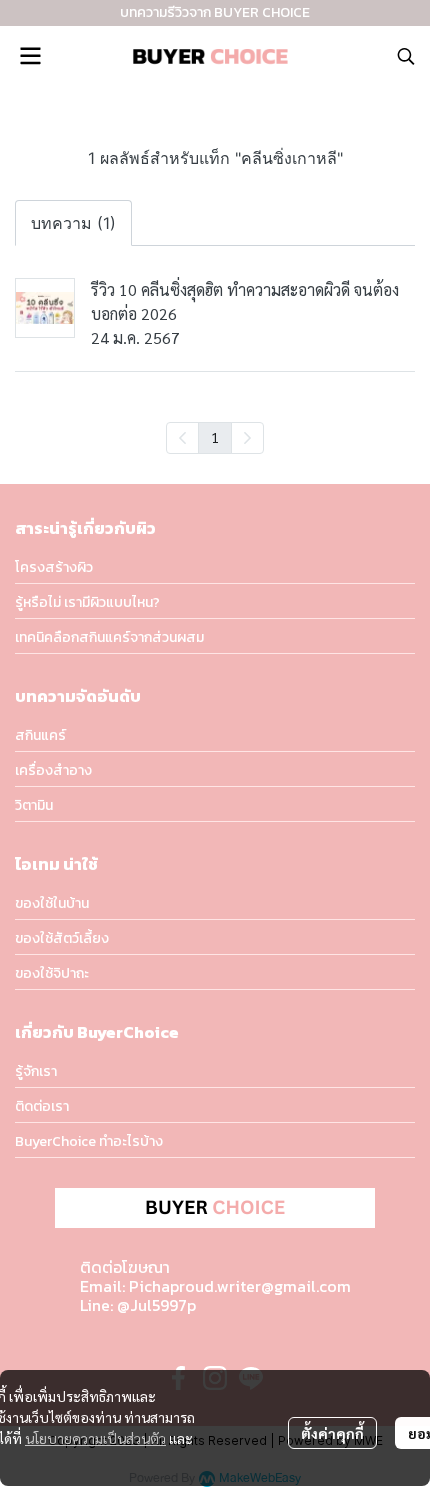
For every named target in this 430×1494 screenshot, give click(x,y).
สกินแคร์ (40, 735)
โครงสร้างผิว (54, 567)
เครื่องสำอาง (53, 770)
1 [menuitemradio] (215, 437)
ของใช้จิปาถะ (52, 973)
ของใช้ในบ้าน (52, 903)
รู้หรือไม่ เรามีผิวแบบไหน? (87, 602)
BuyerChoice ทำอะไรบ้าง (89, 1141)
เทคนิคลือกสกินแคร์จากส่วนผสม (109, 637)
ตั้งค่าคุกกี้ (332, 1433)
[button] (406, 56)
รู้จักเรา (36, 1071)
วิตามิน (34, 805)
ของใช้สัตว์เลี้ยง (62, 938)
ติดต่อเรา (42, 1106)
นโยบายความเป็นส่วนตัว (95, 1438)
